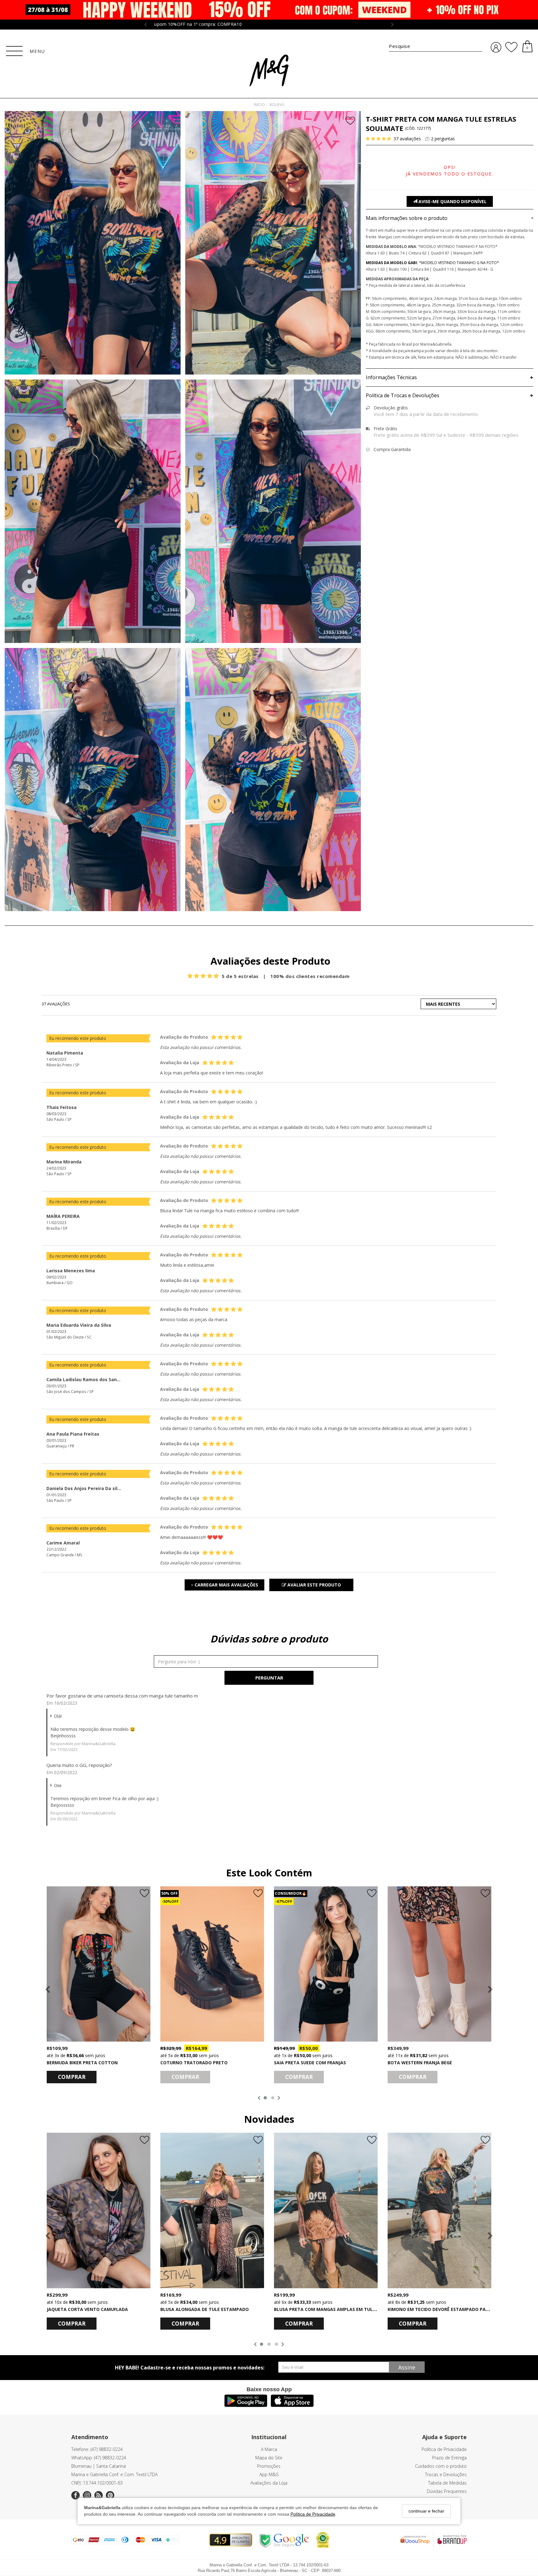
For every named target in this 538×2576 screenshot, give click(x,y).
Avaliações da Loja (269, 2483)
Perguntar (269, 1678)
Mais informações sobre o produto (450, 218)
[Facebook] (76, 2495)
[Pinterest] (110, 2495)
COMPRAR (72, 2077)
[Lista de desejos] (511, 47)
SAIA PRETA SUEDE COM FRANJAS (310, 2063)
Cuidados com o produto (441, 2466)
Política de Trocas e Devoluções (450, 396)
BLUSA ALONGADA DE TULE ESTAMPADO (205, 2309)
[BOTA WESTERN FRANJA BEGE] (439, 1964)
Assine (407, 2367)
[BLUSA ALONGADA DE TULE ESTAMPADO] (212, 2210)
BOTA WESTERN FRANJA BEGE (420, 2063)
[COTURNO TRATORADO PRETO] (212, 1964)
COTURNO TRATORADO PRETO (194, 2063)
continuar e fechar (426, 2511)
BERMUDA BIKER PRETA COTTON (82, 2063)
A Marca (269, 2449)
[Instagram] (87, 2495)
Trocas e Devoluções (446, 2474)
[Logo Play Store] (246, 2405)
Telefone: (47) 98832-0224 (97, 2449)
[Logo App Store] (292, 2405)
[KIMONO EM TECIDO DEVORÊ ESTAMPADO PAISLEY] (439, 2210)
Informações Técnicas (450, 378)
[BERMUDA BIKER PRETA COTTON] (99, 1964)
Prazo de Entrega (449, 2458)
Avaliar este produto (314, 1585)
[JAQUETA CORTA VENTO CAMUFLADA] (99, 2210)
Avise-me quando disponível (452, 201)
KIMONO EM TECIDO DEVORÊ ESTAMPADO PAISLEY (442, 2309)
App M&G (269, 2474)
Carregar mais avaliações (224, 1585)
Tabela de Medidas (447, 2483)
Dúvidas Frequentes (447, 2491)
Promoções (269, 2466)
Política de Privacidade (313, 2514)
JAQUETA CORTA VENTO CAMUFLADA (87, 2309)
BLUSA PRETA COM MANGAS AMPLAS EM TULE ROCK (331, 2309)
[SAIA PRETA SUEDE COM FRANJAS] (326, 1964)
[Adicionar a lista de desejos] (351, 121)
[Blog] (99, 2495)
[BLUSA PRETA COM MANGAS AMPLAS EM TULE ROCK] (326, 2210)
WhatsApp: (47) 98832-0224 (99, 2458)
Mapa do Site (269, 2458)
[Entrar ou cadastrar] (496, 47)
